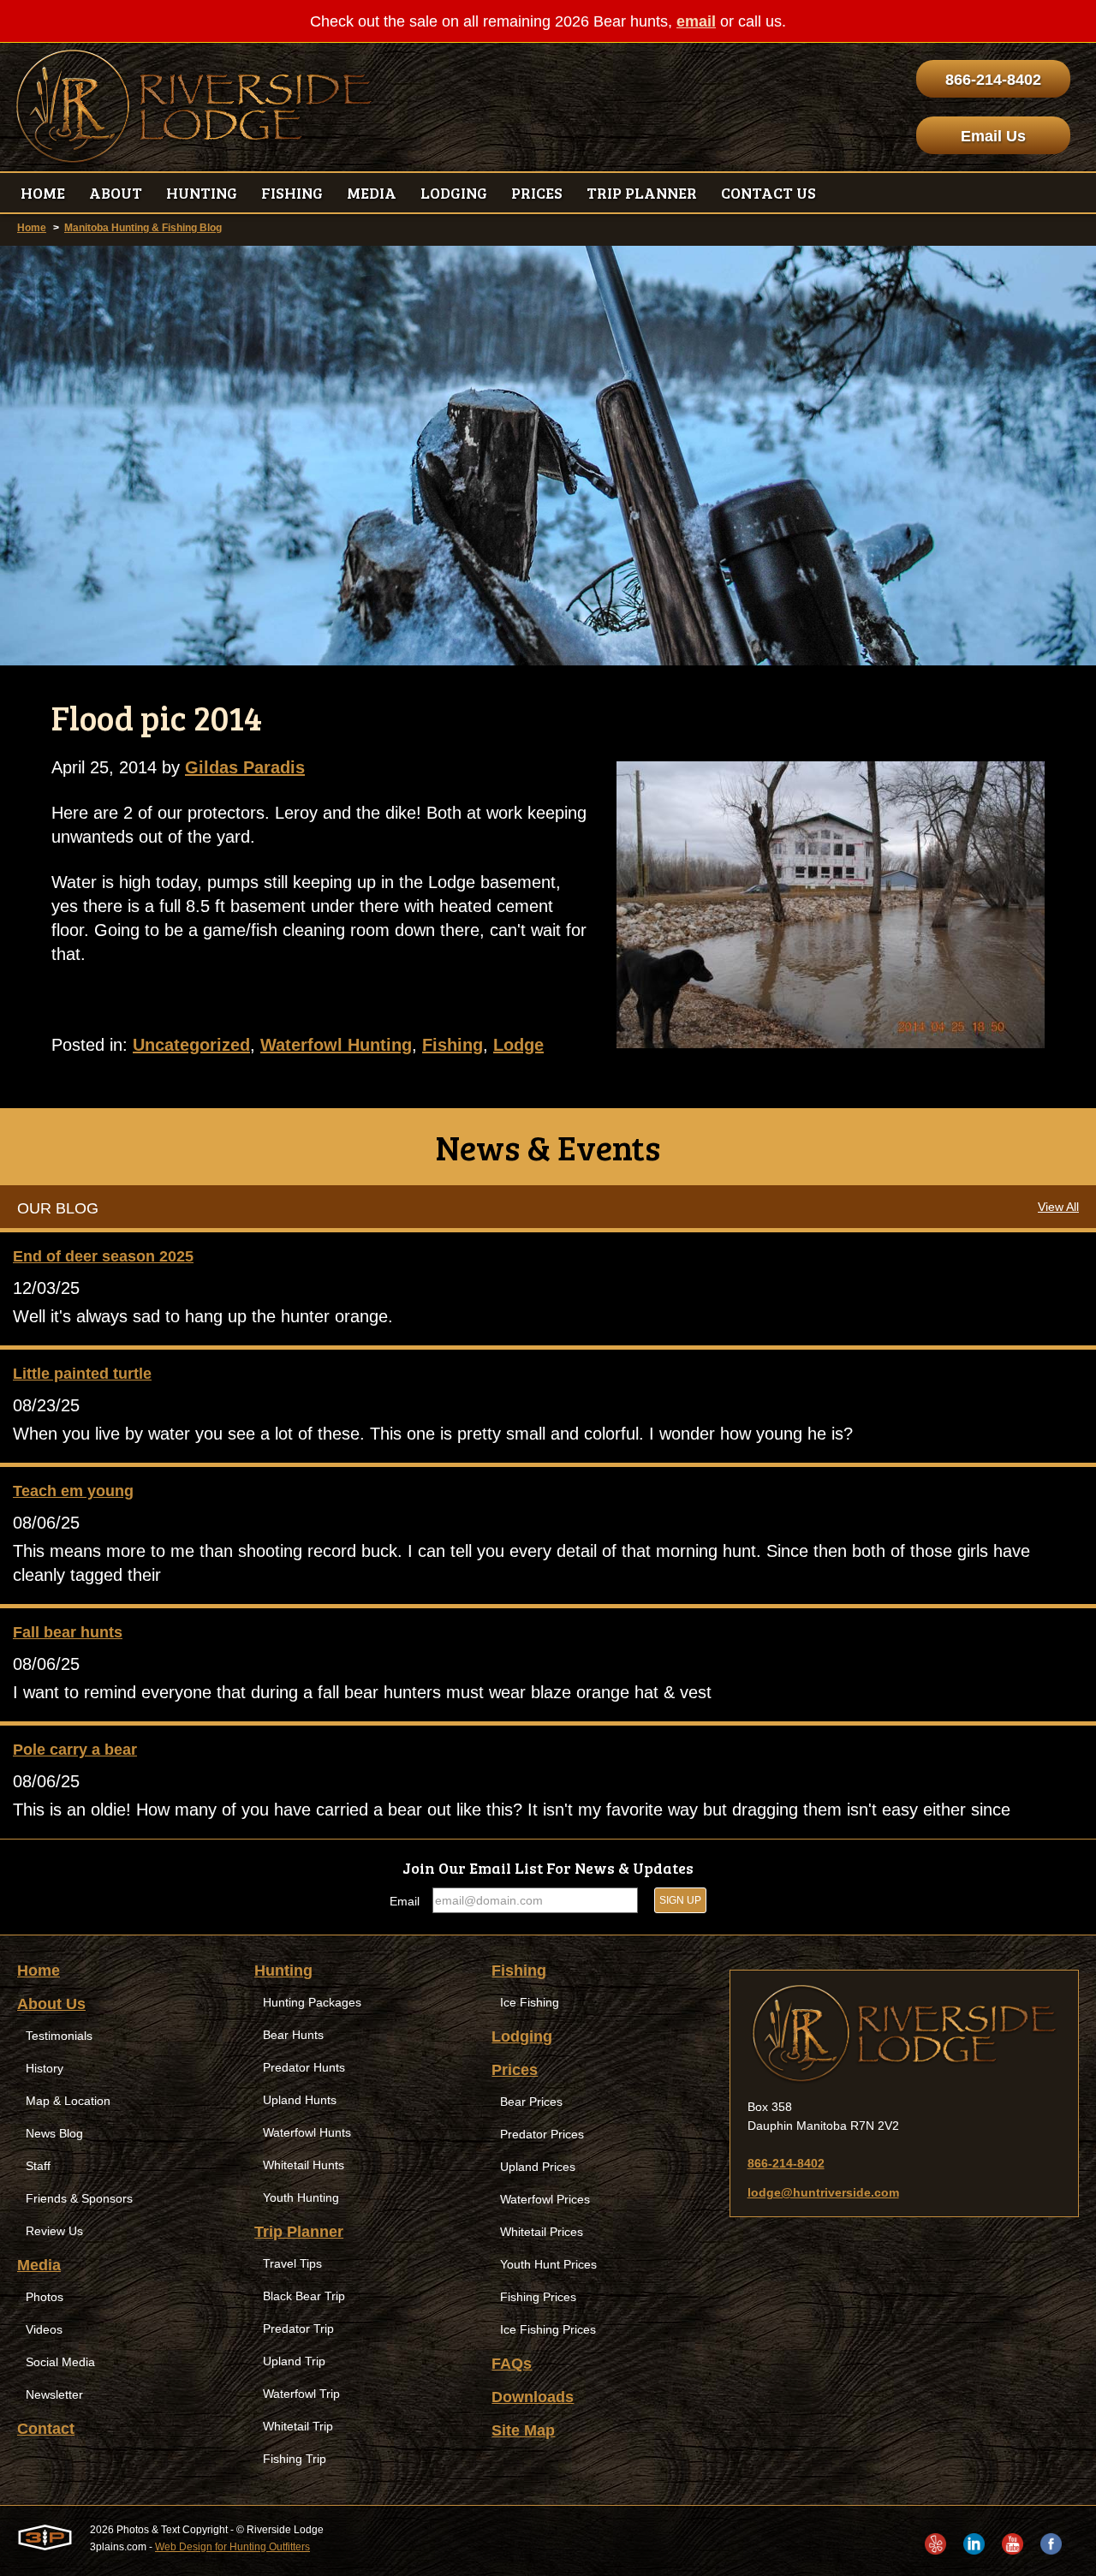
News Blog (54, 2133)
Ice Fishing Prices (548, 2329)
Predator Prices (542, 2134)
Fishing (453, 1045)
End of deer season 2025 (103, 1256)
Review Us (54, 2231)
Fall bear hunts (68, 1632)
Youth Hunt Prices (548, 2264)
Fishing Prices (538, 2297)
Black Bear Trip (304, 2296)
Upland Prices (538, 2167)
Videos (44, 2329)
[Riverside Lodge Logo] (194, 107)
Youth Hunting (301, 2197)
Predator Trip (298, 2329)
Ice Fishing (530, 2002)
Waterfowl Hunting (336, 1045)
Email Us (993, 136)
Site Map (523, 2430)
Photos (45, 2297)
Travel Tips (292, 2263)
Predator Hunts (304, 2067)
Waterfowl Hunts (307, 2132)
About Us (51, 2004)
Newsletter (54, 2394)
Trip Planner (299, 2232)
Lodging (522, 2036)
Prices (515, 2070)
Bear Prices (531, 2102)
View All (1058, 1207)
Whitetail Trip (298, 2426)
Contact (46, 2429)
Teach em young (73, 1491)
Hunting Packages (312, 2002)
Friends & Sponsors (79, 2198)
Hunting (283, 1971)
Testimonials (59, 2036)
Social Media (60, 2362)
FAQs (512, 2364)
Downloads (533, 2397)
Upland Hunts (300, 2100)
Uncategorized (191, 1045)
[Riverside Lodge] (904, 2034)
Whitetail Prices (542, 2232)
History (45, 2068)
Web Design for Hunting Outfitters (232, 2547)
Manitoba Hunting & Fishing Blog (143, 228)
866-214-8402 (993, 80)
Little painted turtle (82, 1374)
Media (39, 2265)
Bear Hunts (293, 2035)
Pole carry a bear (75, 1750)
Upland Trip (294, 2361)
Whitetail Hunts (304, 2165)
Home (32, 228)
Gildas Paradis (245, 767)
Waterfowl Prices (545, 2199)
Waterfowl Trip (301, 2394)
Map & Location (68, 2101)
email (696, 21)
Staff (38, 2166)
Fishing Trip (295, 2459)
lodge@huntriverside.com (823, 2192)
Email (405, 1901)
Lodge (518, 1045)
